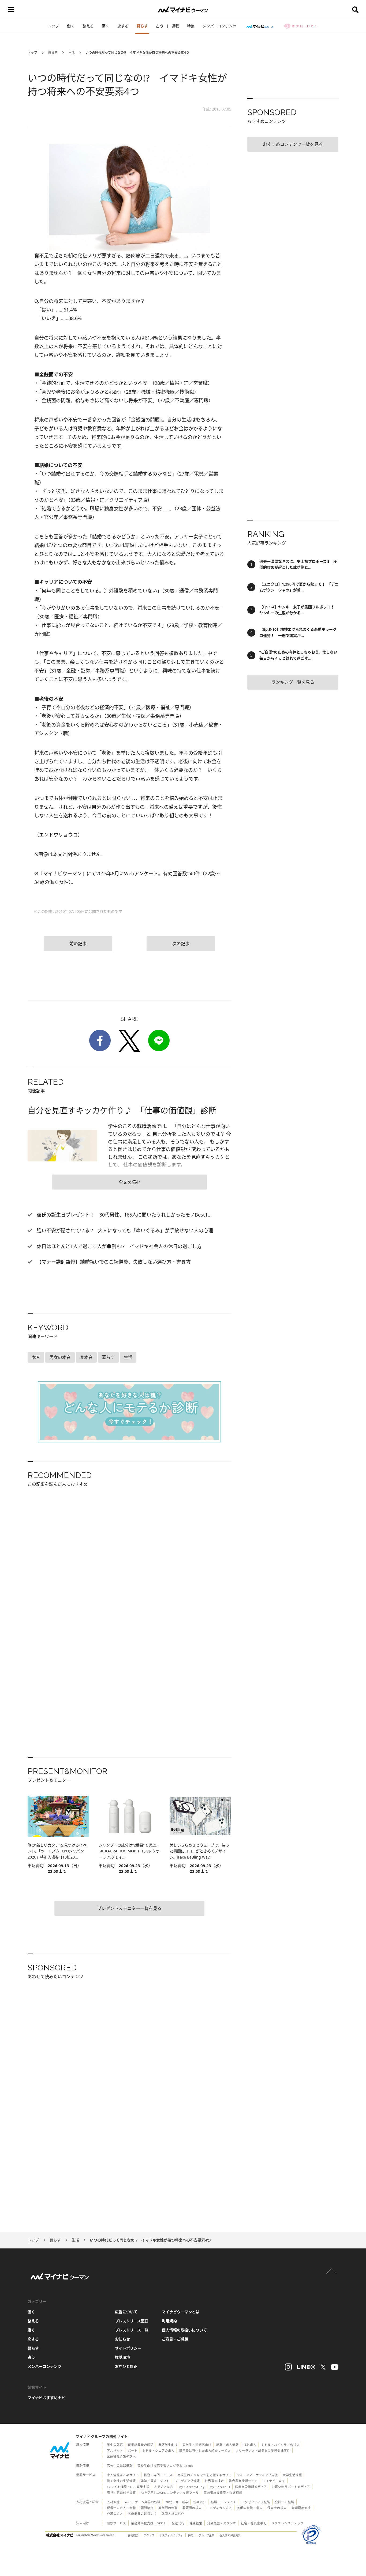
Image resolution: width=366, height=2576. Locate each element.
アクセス (149, 2535)
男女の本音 (60, 1357)
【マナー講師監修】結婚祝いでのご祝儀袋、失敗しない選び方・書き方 (113, 1262)
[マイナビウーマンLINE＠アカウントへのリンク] (306, 2367)
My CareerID (220, 2487)
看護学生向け (168, 2445)
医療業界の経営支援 (142, 2514)
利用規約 (169, 2321)
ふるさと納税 (164, 2487)
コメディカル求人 (219, 2508)
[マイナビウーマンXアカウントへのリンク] (323, 2367)
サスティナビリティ (171, 2535)
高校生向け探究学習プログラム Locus (165, 2466)
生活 (72, 53)
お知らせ (122, 2339)
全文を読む (129, 1182)
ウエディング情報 (187, 2481)
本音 (36, 1357)
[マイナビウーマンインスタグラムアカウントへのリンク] (288, 2367)
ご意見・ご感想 (175, 2339)
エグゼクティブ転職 (256, 2502)
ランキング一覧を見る (293, 682)
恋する (123, 26)
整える (88, 26)
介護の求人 (115, 2514)
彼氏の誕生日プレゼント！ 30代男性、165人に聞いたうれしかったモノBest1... (124, 1215)
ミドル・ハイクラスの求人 (281, 2445)
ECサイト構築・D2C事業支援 (128, 2487)
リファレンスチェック (287, 2523)
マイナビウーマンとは (181, 2312)
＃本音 (86, 1357)
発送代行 (178, 2523)
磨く (106, 26)
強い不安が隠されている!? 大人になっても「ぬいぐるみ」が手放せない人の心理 (124, 1230)
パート (133, 2451)
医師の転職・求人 (250, 2508)
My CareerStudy (192, 2487)
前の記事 (78, 944)
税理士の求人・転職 (121, 2508)
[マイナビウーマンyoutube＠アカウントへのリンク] (335, 2367)
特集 (191, 26)
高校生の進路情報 (120, 2466)
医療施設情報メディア (251, 2487)
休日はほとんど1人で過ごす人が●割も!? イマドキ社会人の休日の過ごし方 (119, 1246)
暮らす (142, 26)
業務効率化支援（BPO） (149, 2523)
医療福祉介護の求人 (121, 2456)
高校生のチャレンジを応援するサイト (205, 2475)
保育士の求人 (277, 2508)
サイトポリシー (128, 2348)
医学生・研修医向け (197, 2445)
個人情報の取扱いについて (184, 2330)
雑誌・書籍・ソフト (155, 2481)
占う (160, 26)
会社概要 (133, 2535)
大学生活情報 (292, 2475)
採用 (191, 2535)
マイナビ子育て (274, 2481)
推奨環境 (122, 2357)
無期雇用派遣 (301, 2508)
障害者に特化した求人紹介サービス (205, 2451)
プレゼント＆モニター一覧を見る (129, 1908)
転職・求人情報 (227, 2445)
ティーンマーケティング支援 (257, 2475)
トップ (53, 26)
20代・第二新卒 (177, 2502)
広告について (126, 2312)
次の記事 (181, 944)
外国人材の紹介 (173, 2514)
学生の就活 (115, 2445)
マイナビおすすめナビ (46, 2398)
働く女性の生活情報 (121, 2481)
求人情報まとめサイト (123, 2475)
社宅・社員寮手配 (254, 2523)
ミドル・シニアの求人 (158, 2451)
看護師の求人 (192, 2508)
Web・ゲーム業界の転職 (143, 2502)
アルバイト (115, 2451)
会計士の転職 (285, 2502)
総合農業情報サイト (243, 2481)
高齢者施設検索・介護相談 (223, 2493)
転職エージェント (224, 2502)
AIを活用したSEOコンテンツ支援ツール (170, 2493)
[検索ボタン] (355, 10)
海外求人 (250, 2445)
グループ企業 (206, 2535)
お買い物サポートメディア (291, 2487)
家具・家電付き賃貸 (121, 2493)
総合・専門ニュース (158, 2475)
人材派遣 (113, 2502)
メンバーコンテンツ (219, 26)
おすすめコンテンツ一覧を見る (293, 144)
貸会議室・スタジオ (222, 2523)
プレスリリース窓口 (132, 2321)
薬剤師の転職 (168, 2508)
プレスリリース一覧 (132, 2330)
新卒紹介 (200, 2502)
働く (71, 26)
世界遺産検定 (214, 2481)
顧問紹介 (147, 2508)
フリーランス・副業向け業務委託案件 (263, 2451)
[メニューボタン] (11, 10)
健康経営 (196, 2523)
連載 (175, 26)
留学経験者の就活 (141, 2445)
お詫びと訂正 (126, 2366)
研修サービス (117, 2523)
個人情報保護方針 (230, 2535)
